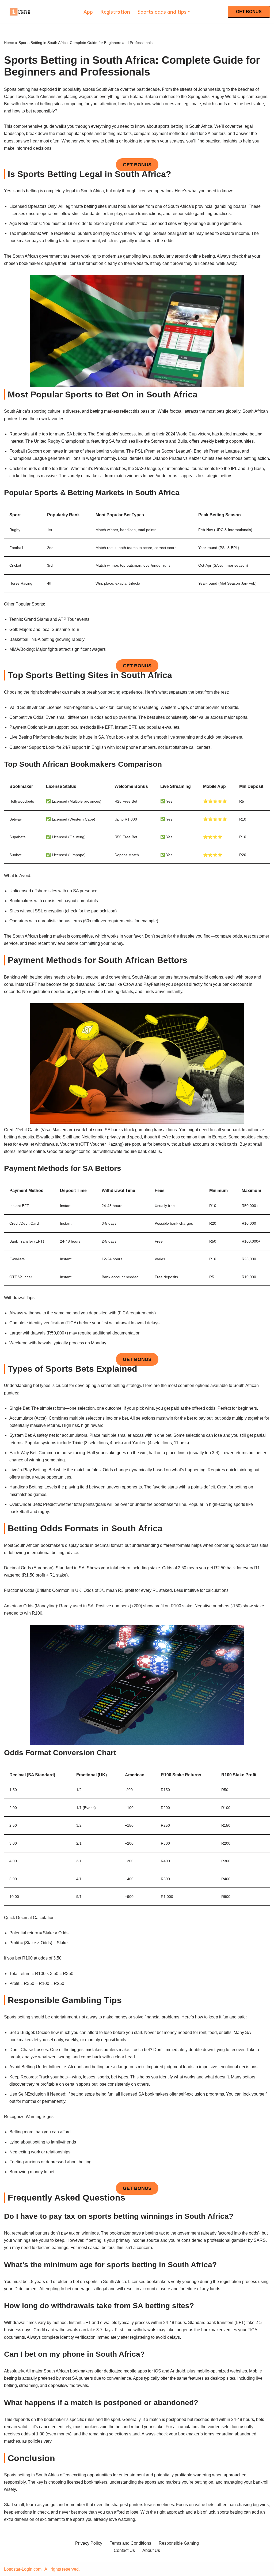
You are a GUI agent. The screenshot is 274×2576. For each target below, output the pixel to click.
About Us (151, 2550)
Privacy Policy (89, 2543)
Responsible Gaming (179, 2543)
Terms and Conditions (130, 2543)
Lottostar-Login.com (23, 2569)
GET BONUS (249, 12)
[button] (189, 12)
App (88, 12)
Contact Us (124, 2550)
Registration (115, 12)
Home (9, 43)
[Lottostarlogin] (20, 12)
